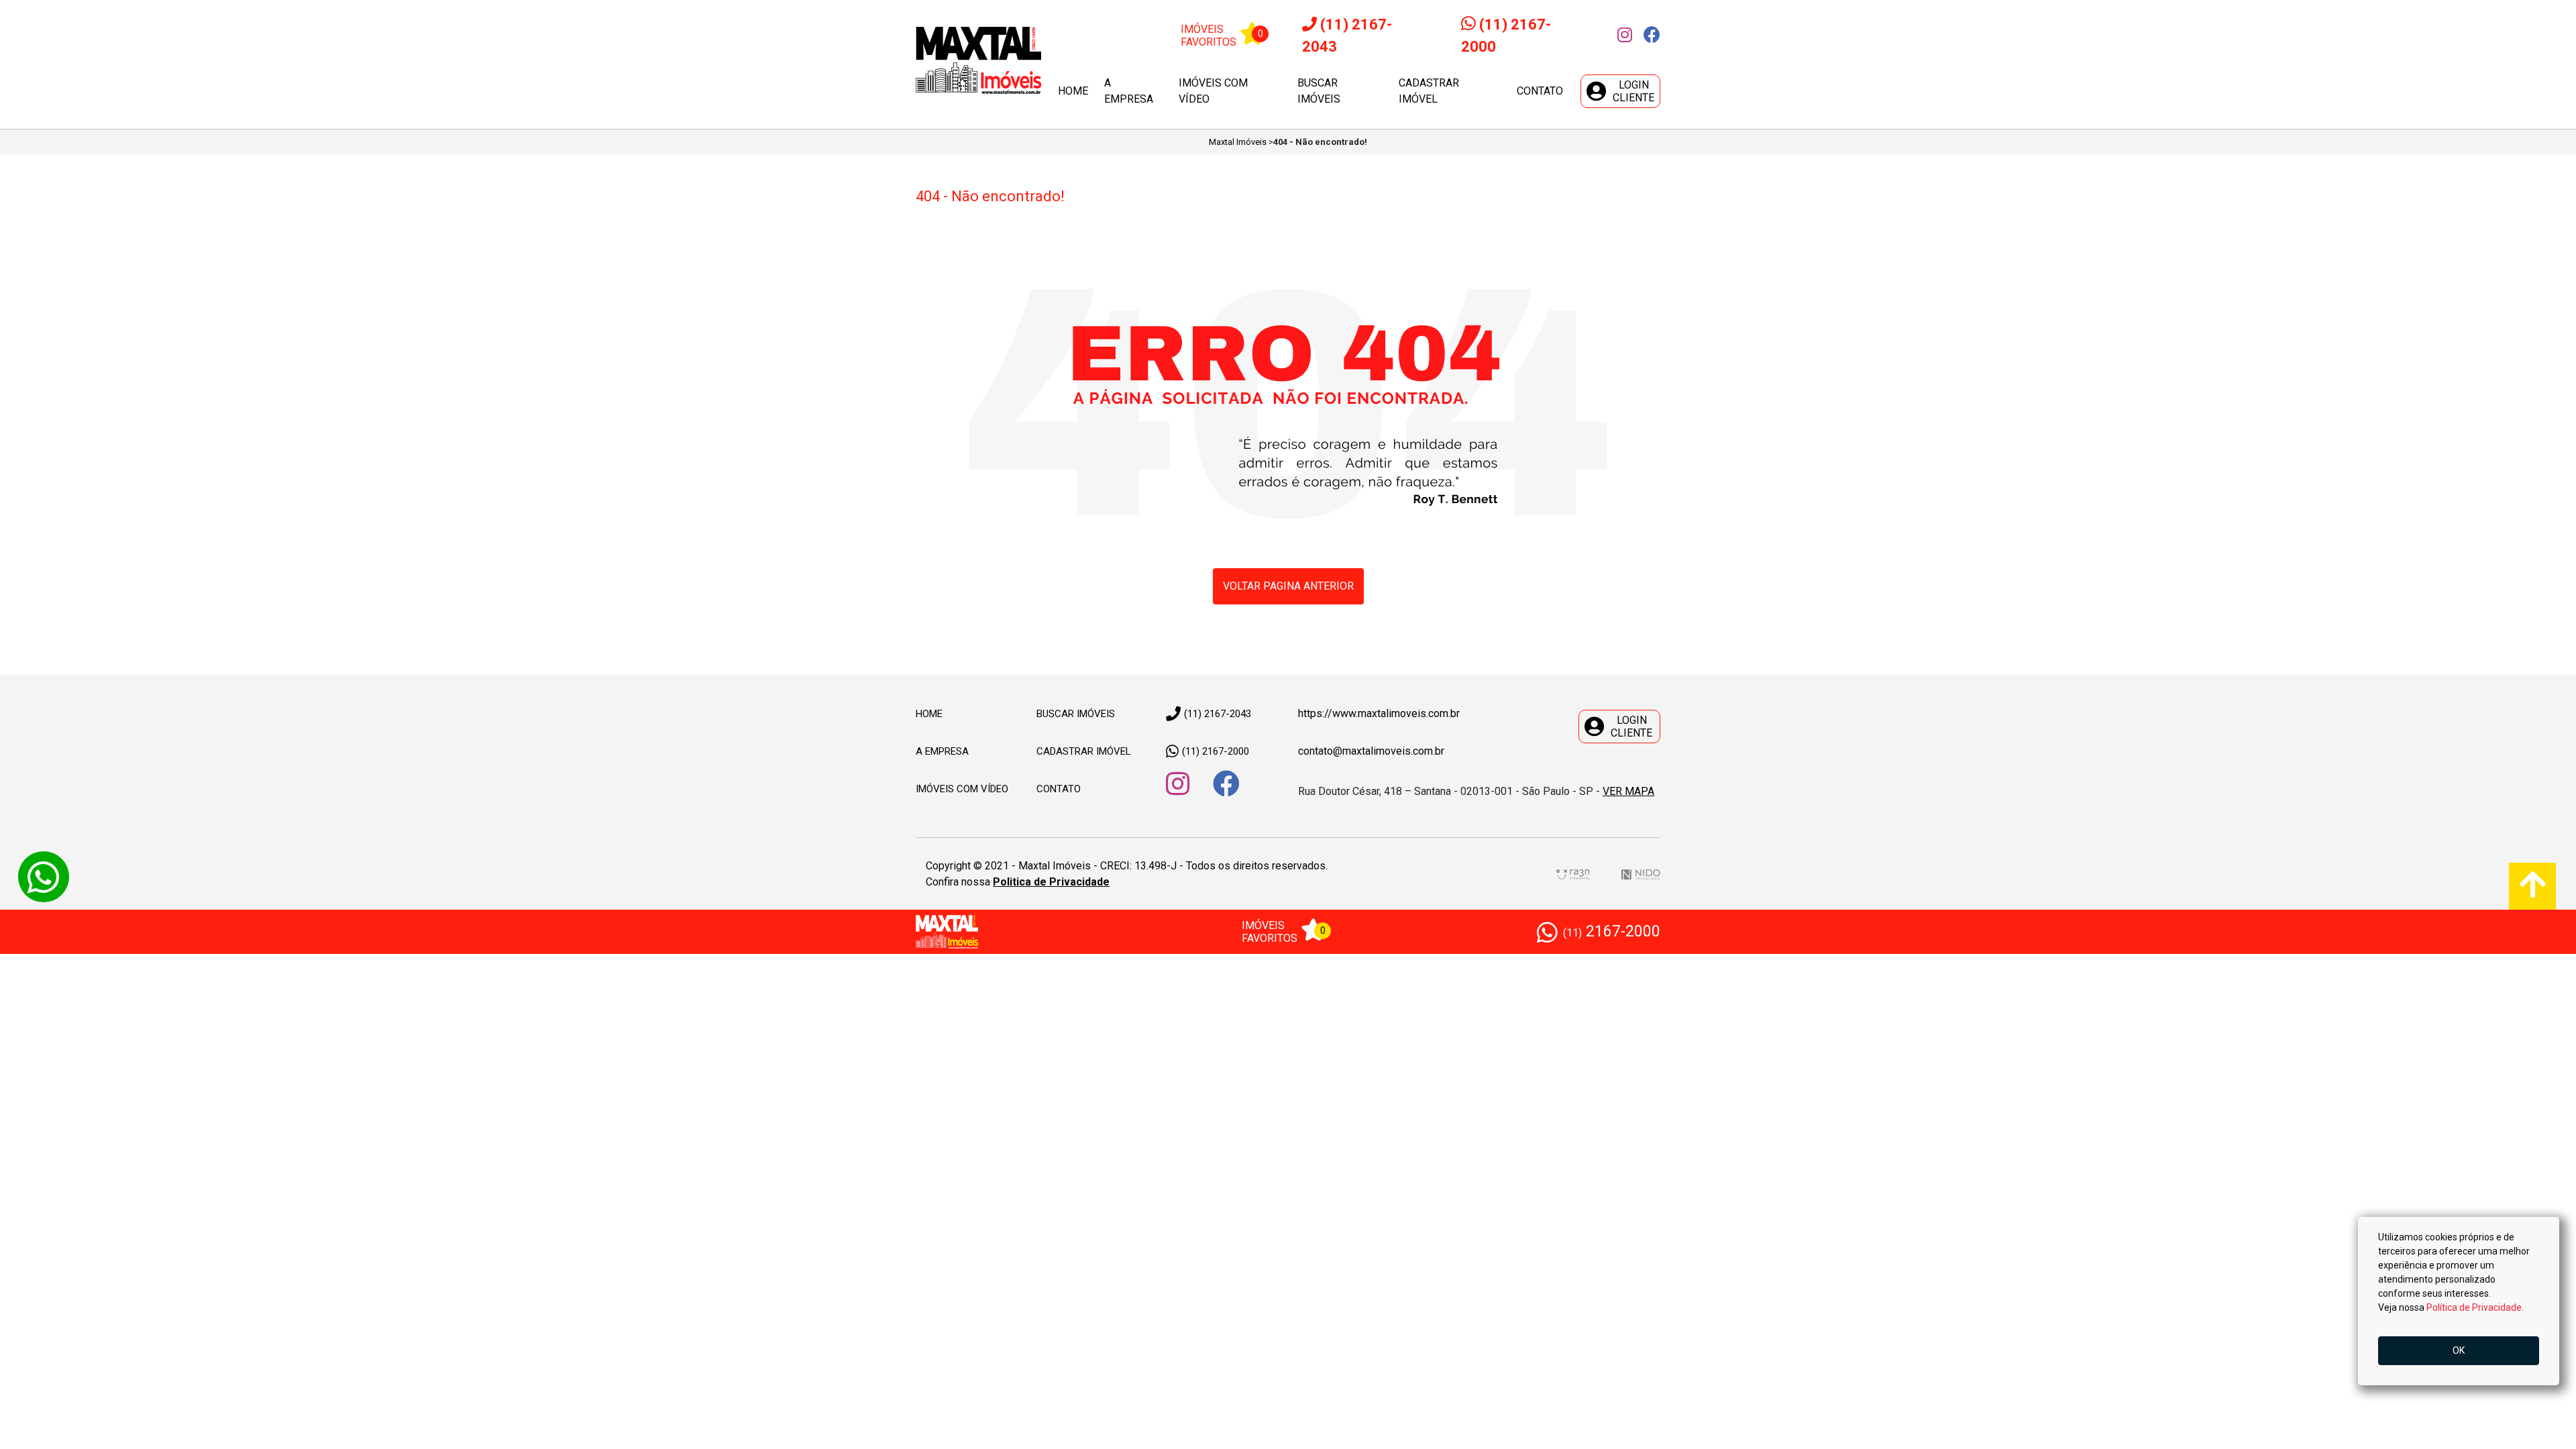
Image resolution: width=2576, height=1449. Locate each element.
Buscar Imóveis (1076, 714)
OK (2459, 1350)
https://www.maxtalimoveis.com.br (1379, 713)
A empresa (1129, 91)
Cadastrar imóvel (1429, 91)
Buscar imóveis (1319, 91)
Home (1073, 91)
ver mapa (1628, 791)
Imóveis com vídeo (1213, 91)
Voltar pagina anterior (1288, 586)
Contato (1540, 91)
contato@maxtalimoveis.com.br (1371, 751)
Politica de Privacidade (1051, 882)
